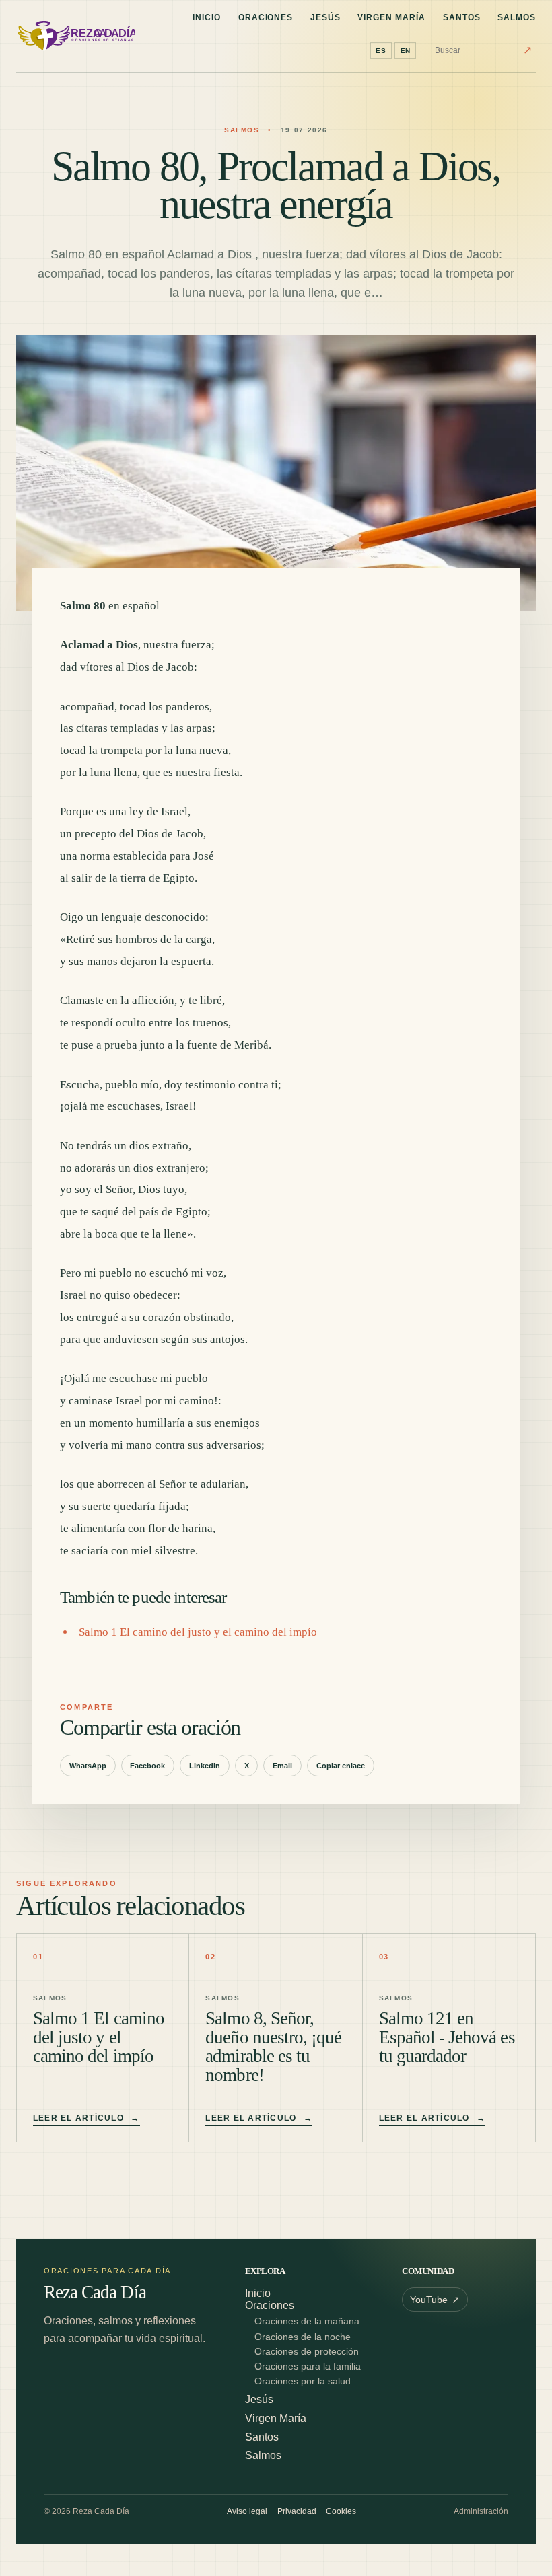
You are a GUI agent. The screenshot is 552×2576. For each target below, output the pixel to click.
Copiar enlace (341, 1766)
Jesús (325, 17)
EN (406, 51)
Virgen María (391, 17)
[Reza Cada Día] (75, 36)
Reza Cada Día (95, 2293)
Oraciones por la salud (303, 2381)
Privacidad (297, 2511)
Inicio (207, 17)
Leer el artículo (87, 2118)
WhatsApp (88, 1766)
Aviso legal (247, 2511)
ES (381, 51)
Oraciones (266, 17)
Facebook (147, 1766)
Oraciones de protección (307, 2352)
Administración (481, 2511)
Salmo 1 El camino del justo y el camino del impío (198, 1632)
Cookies (341, 2511)
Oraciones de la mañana (307, 2321)
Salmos (517, 17)
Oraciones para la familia (308, 2366)
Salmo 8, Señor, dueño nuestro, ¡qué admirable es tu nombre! (273, 2047)
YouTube (435, 2300)
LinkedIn (205, 1766)
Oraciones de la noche (303, 2337)
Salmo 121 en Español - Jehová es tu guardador (447, 2037)
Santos (462, 17)
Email (282, 1766)
